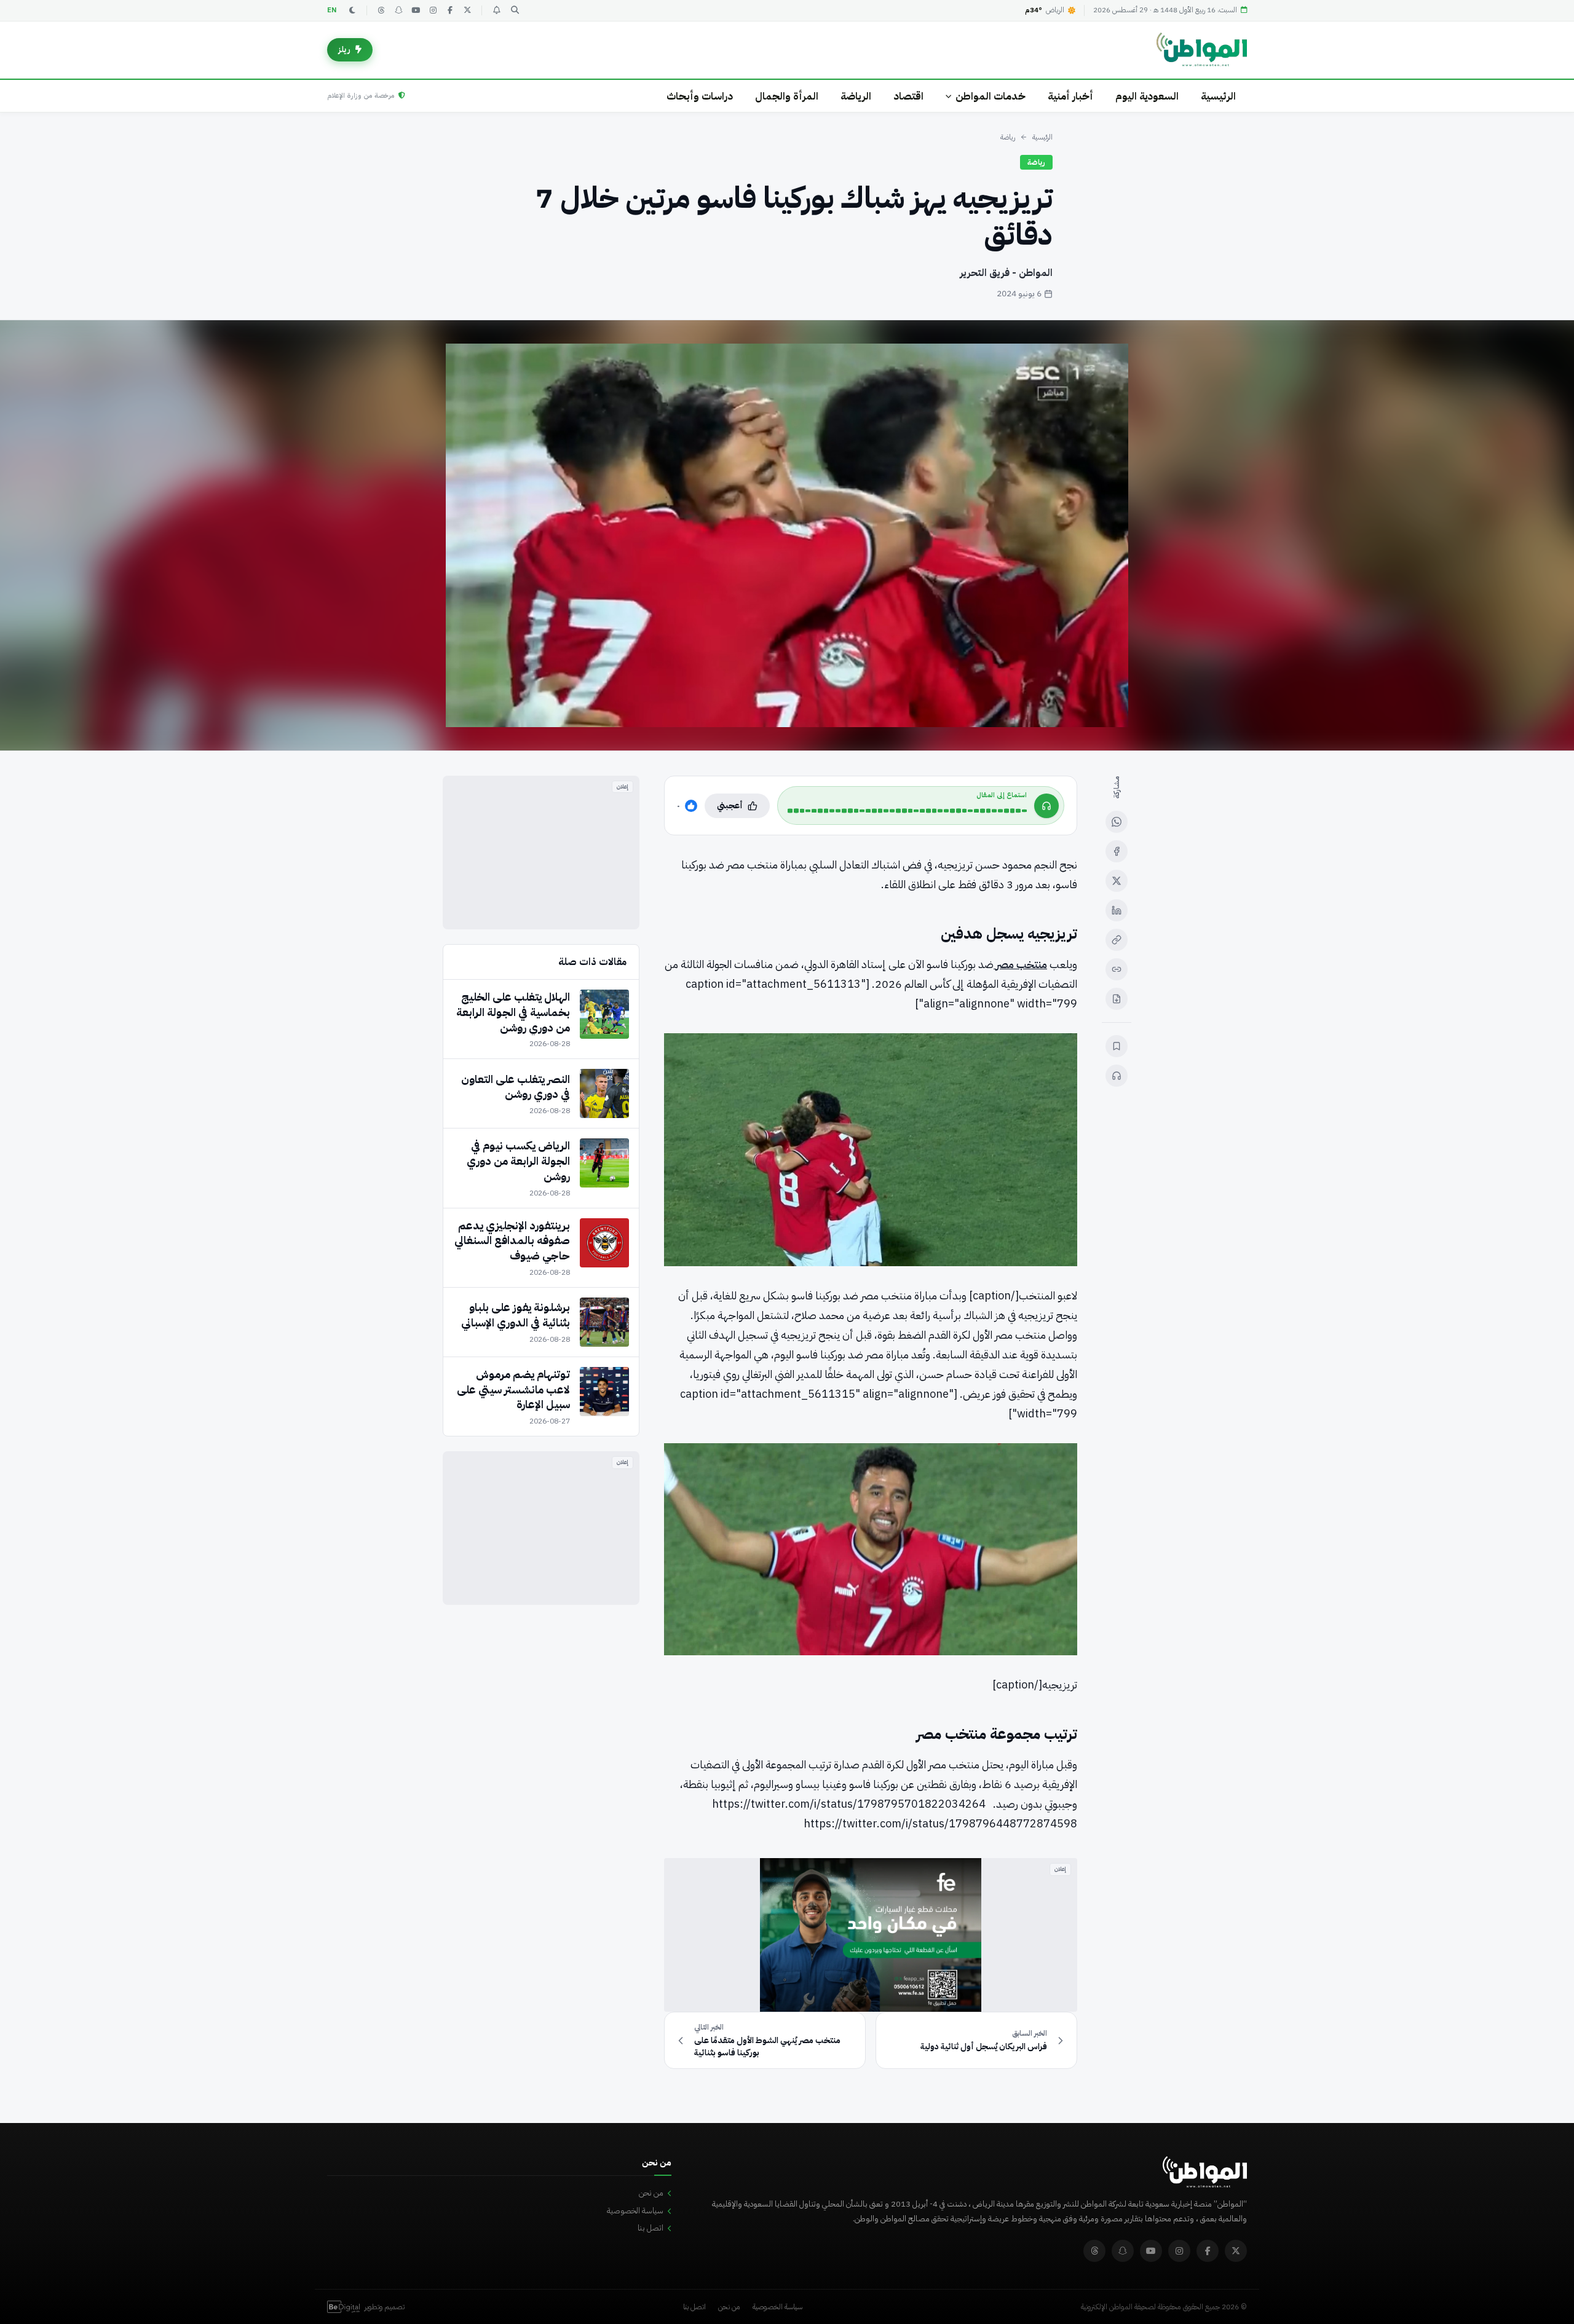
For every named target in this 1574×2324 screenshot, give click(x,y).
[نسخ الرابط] (1117, 940)
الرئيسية (1218, 96)
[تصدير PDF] (1117, 999)
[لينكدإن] (1117, 910)
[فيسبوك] (450, 10)
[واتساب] (1117, 822)
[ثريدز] (381, 10)
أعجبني (730, 806)
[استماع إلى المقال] (1117, 1076)
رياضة (1008, 137)
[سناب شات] (398, 10)
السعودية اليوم (1147, 96)
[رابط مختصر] (1117, 969)
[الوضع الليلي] (352, 10)
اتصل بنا (651, 2228)
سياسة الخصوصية (635, 2211)
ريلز (344, 49)
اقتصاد (908, 96)
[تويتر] (467, 10)
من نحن (651, 2193)
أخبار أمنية (1070, 96)
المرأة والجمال (787, 96)
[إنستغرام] (433, 10)
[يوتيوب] (416, 10)
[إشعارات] (496, 10)
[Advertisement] (541, 853)
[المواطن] (1202, 50)
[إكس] (1117, 881)
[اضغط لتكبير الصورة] (787, 535)
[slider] (907, 811)
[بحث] (515, 10)
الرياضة (856, 96)
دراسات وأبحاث (700, 96)
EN (332, 10)
